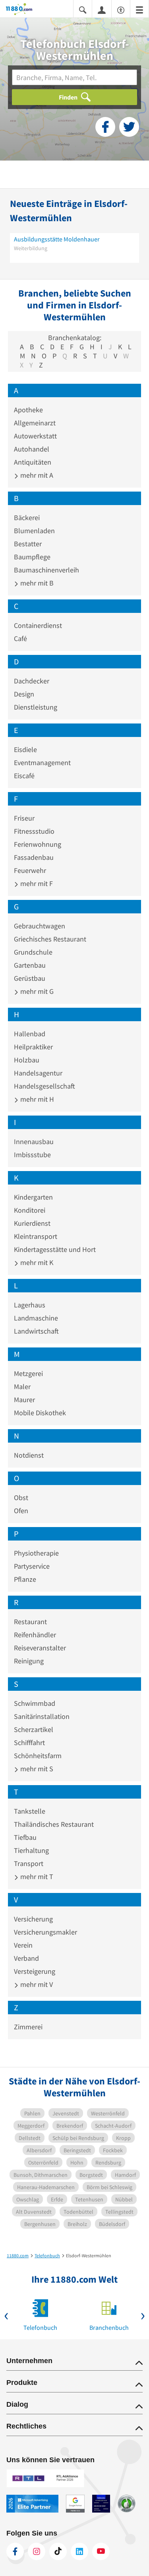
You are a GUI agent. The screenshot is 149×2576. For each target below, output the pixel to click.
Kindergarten (33, 1197)
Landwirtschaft (36, 1331)
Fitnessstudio (34, 831)
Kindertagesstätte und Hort (55, 1249)
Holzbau (27, 1060)
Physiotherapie (36, 1553)
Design (24, 694)
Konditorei (30, 1210)
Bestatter (28, 544)
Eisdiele (25, 749)
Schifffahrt (29, 1743)
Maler (22, 1387)
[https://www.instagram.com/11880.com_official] (37, 2551)
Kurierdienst (32, 1223)
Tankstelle (30, 1811)
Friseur (24, 818)
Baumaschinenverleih (46, 570)
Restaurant (30, 1622)
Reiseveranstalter (40, 1648)
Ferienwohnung (38, 844)
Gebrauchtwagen (40, 926)
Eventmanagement (42, 763)
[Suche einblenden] (83, 9)
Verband (26, 1958)
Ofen (21, 1511)
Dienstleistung (36, 707)
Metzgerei (28, 1373)
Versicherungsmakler (45, 1932)
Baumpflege (32, 557)
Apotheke (28, 410)
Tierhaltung (31, 1850)
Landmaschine (36, 1318)
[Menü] (139, 9)
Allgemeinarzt (35, 423)
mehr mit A (36, 475)
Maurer (24, 1400)
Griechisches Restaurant (50, 939)
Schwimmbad (35, 1703)
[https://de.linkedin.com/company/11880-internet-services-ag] (79, 2551)
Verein (23, 1945)
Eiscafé (24, 776)
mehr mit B (36, 583)
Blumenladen (34, 531)
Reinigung (29, 1661)
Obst (21, 1498)
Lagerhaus (30, 1305)
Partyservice (32, 1566)
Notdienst (29, 1455)
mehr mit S (36, 1769)
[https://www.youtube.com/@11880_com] (101, 2551)
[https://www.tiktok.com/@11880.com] (58, 2551)
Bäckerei (27, 518)
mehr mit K (36, 1262)
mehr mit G (36, 991)
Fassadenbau (34, 857)
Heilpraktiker (33, 1047)
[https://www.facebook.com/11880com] (15, 2551)
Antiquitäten (33, 462)
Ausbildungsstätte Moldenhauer (57, 239)
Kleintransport (36, 1236)
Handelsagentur (38, 1073)
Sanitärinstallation (42, 1716)
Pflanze (25, 1579)
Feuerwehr (30, 870)
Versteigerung (35, 1971)
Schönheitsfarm (38, 1756)
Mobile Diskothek (40, 1413)
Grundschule (33, 952)
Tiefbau (25, 1837)
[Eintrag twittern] (129, 127)
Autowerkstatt (35, 436)
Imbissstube (32, 1155)
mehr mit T (36, 1876)
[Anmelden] (102, 10)
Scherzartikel (34, 1729)
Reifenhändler (35, 1635)
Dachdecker (32, 681)
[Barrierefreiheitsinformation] (121, 9)
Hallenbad (30, 1034)
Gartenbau (30, 965)
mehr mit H (36, 1099)
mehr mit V (36, 1984)
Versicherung (33, 1919)
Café (20, 638)
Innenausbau (34, 1142)
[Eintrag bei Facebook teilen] (105, 127)
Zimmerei (28, 2027)
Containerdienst (38, 625)
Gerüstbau (30, 978)
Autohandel (32, 449)
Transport (29, 1863)
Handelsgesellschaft (45, 1086)
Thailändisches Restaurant (54, 1824)
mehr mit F (36, 883)
